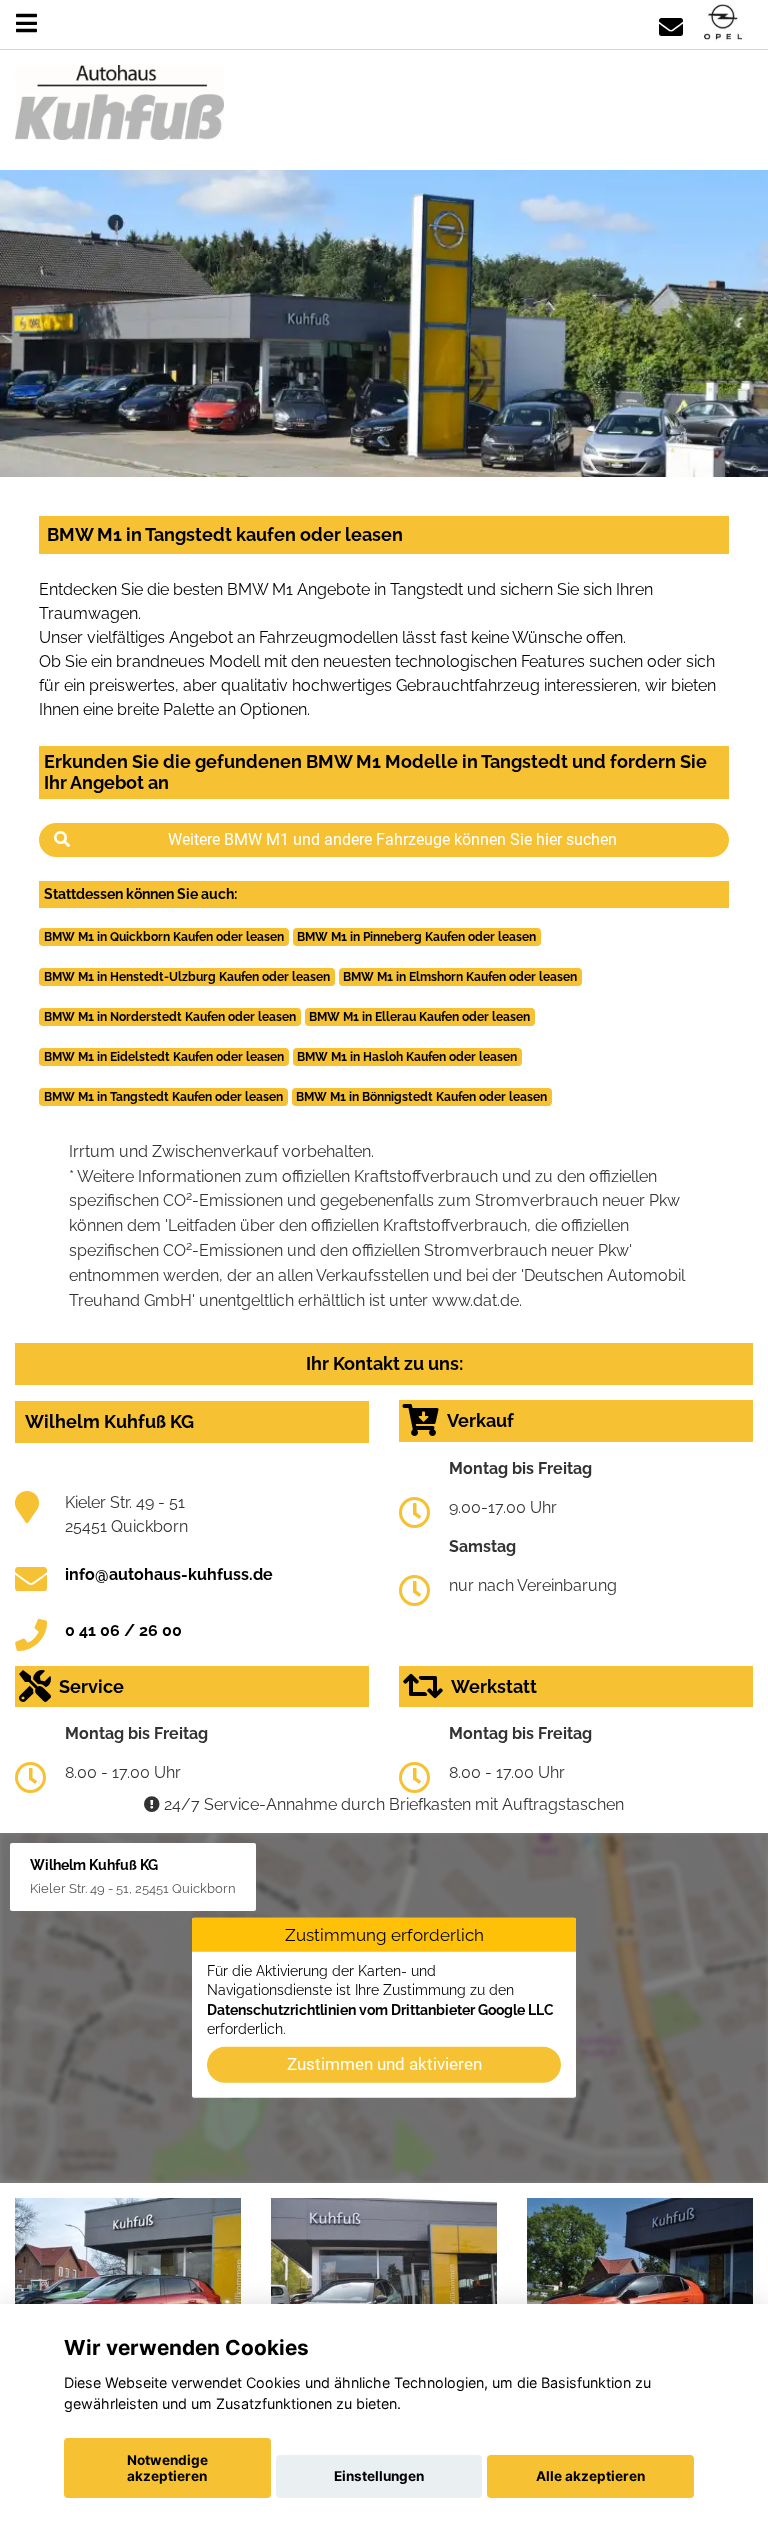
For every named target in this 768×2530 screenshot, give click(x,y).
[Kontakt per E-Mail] (671, 23)
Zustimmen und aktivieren (384, 2064)
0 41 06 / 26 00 (123, 1630)
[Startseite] (723, 23)
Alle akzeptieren (590, 2476)
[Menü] (26, 23)
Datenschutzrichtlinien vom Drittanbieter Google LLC (380, 2009)
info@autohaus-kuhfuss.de (169, 1574)
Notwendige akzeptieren (167, 2468)
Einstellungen (379, 2476)
